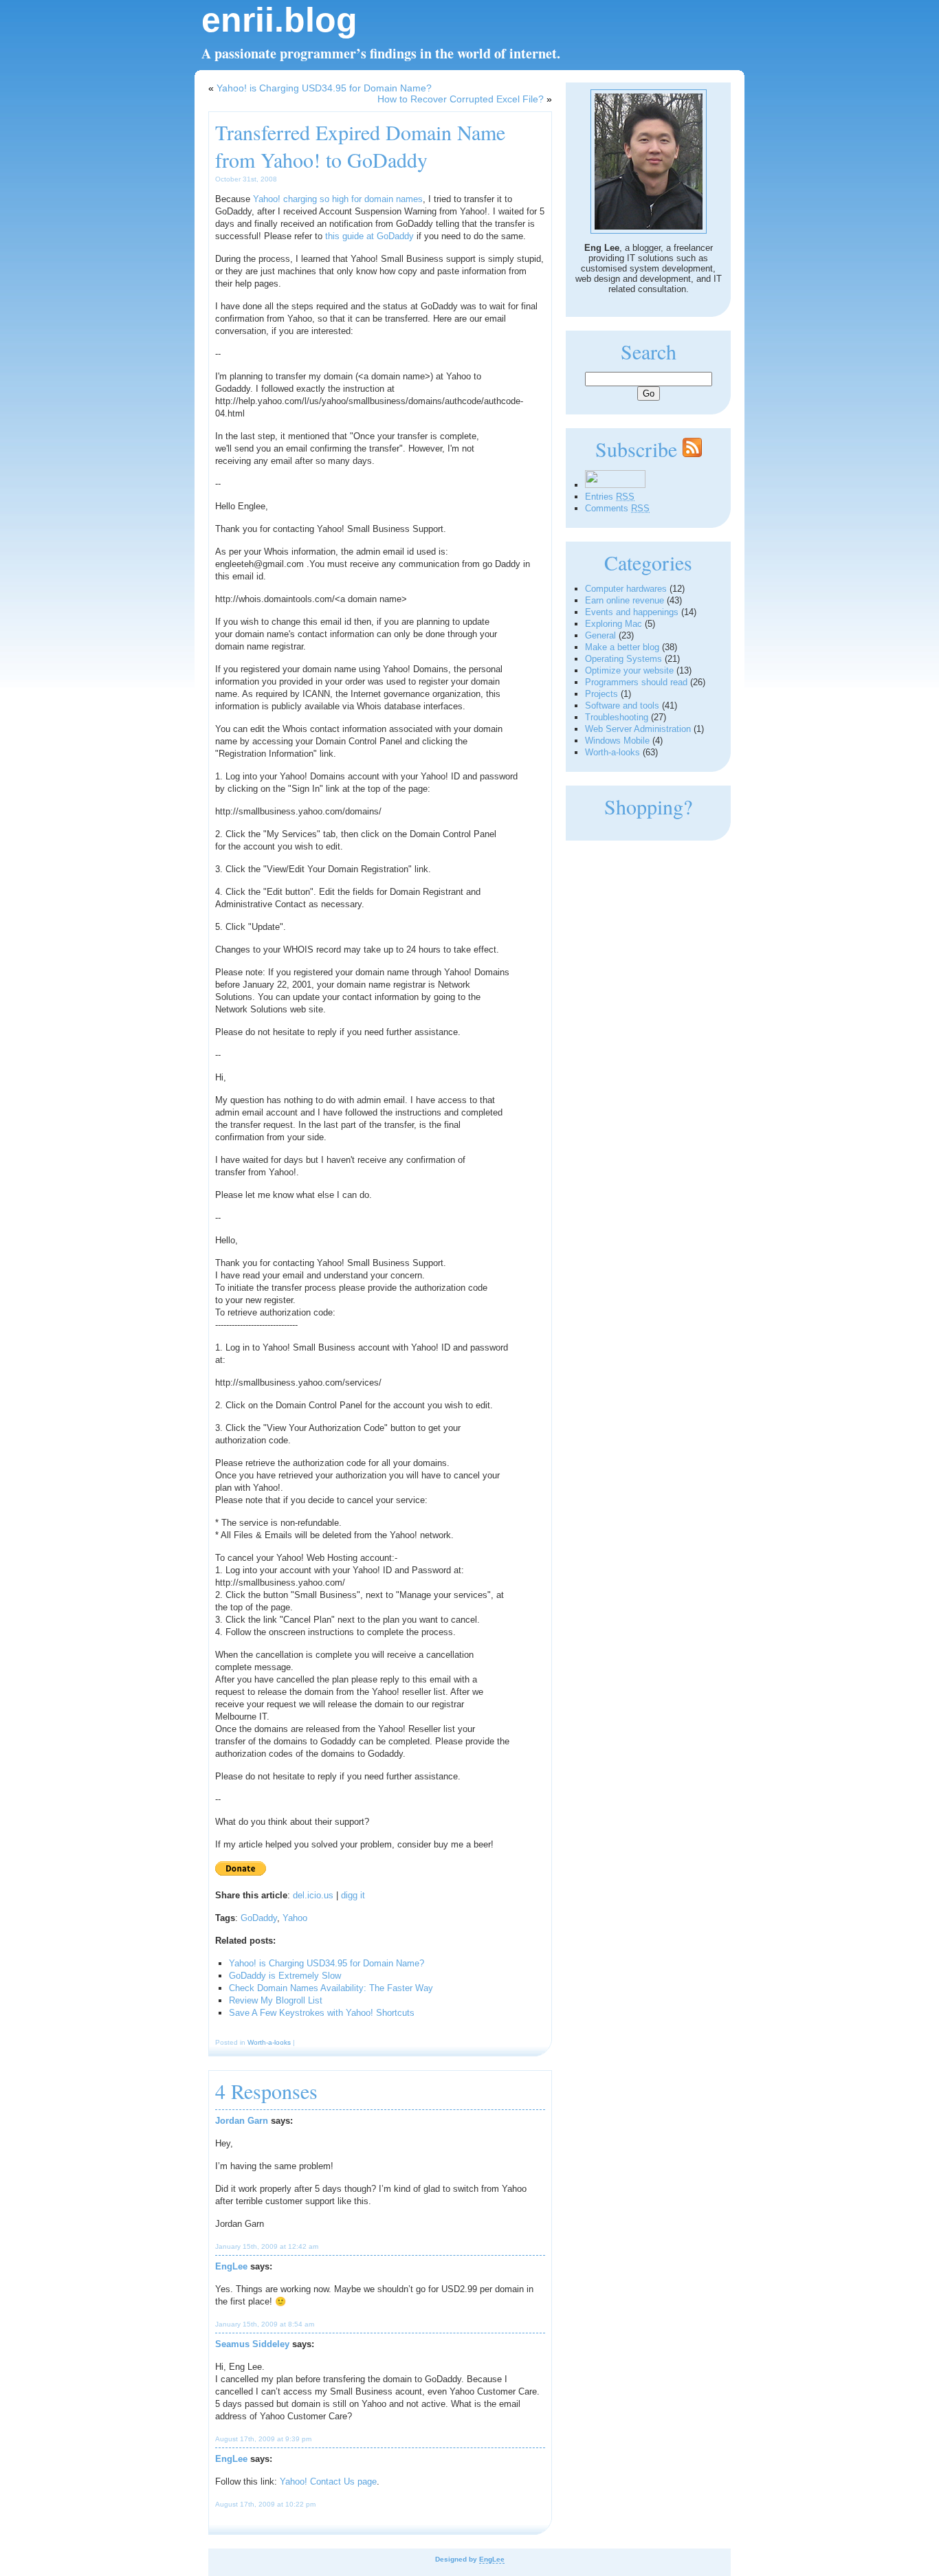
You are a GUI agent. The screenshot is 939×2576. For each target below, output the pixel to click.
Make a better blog (622, 647)
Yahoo (295, 1918)
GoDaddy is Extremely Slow (285, 1976)
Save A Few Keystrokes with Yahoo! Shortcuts (322, 2013)
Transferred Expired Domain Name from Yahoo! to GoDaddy (360, 146)
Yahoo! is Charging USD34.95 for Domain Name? (324, 88)
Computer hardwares (626, 589)
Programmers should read (636, 682)
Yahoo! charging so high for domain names (338, 199)
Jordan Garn (242, 2121)
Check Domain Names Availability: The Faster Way (331, 1988)
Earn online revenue (625, 600)
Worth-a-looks (269, 2042)
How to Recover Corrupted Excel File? (461, 99)
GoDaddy (259, 1918)
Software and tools (622, 706)
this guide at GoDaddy (369, 236)
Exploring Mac (614, 624)
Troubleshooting (617, 717)
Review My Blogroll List (276, 2000)
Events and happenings (632, 612)
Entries (610, 497)
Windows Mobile (617, 741)
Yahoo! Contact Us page (328, 2481)
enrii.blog (279, 20)
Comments (617, 508)
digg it (353, 1895)
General (600, 635)
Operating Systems (623, 659)
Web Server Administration (638, 729)
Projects (601, 694)
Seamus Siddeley (252, 2344)
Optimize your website (629, 670)
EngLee (231, 2266)
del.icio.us (313, 1895)
